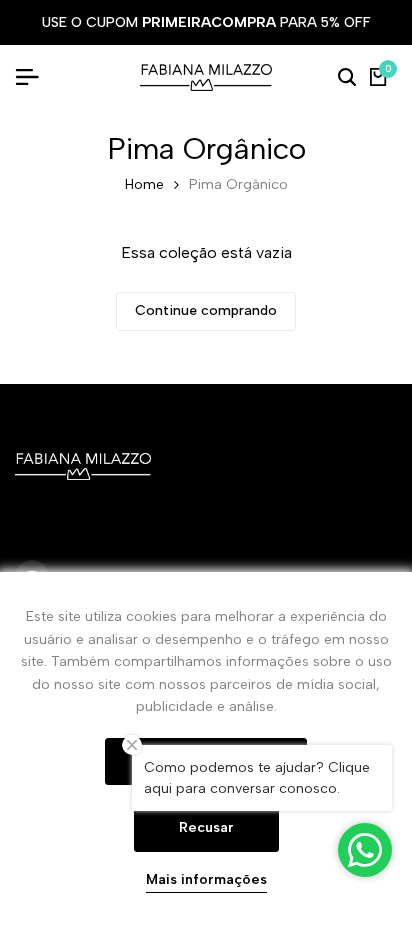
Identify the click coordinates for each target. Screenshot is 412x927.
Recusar (206, 827)
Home (144, 184)
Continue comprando (206, 310)
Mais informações (206, 880)
